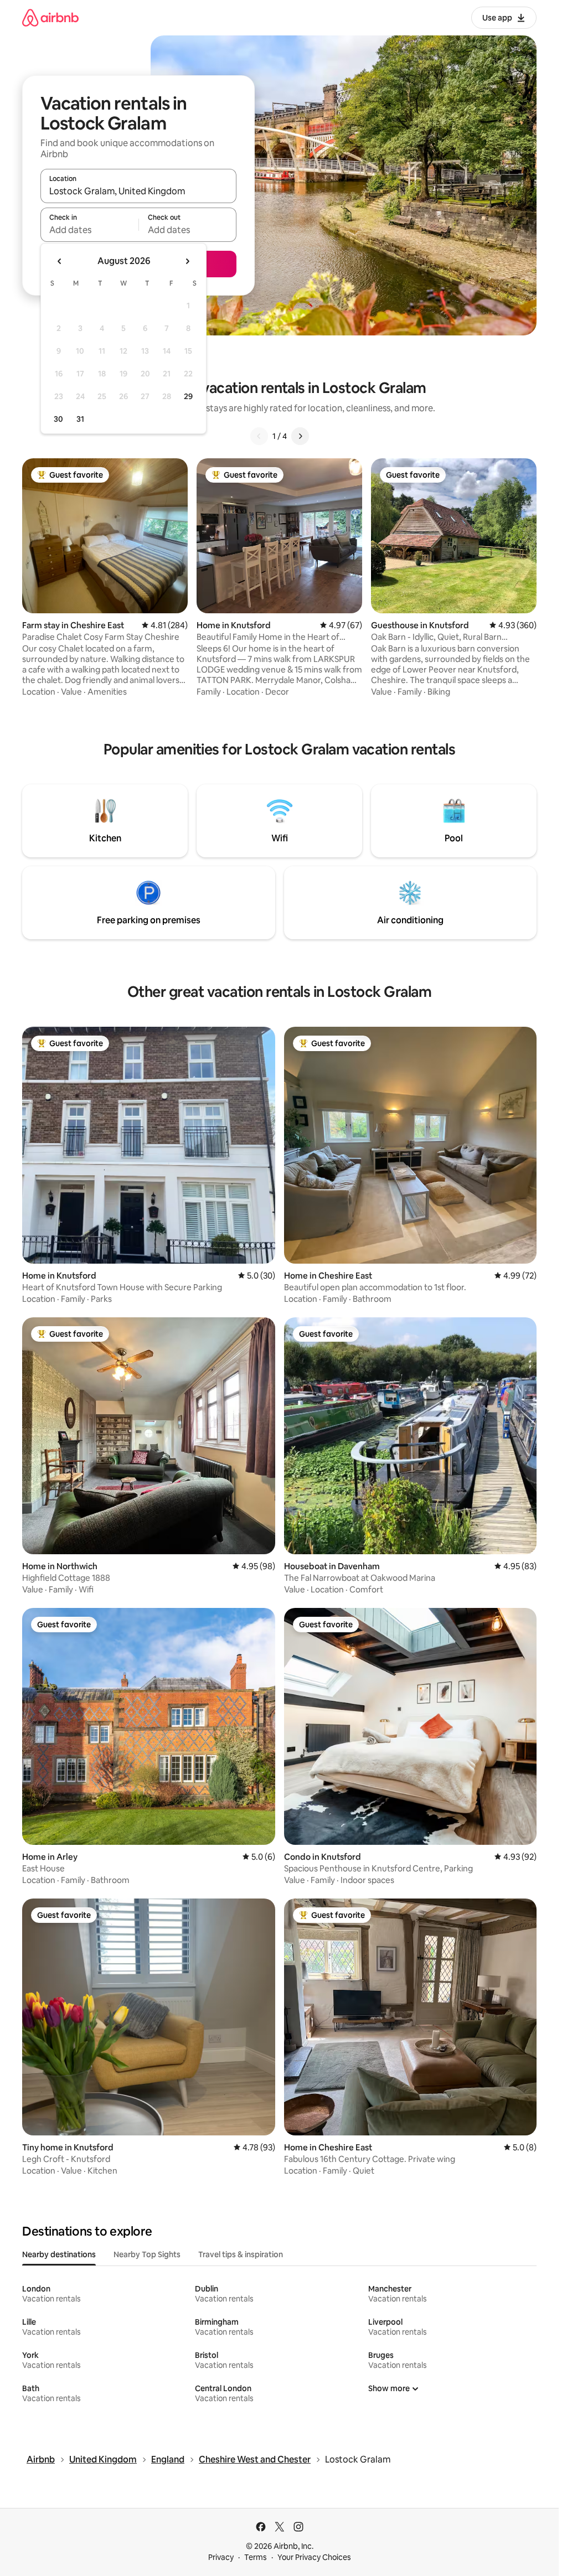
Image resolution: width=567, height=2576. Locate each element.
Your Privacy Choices (314, 2557)
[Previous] (259, 436)
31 (80, 419)
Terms (256, 2557)
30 (58, 419)
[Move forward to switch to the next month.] (187, 261)
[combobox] (138, 191)
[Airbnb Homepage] (50, 17)
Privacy (221, 2557)
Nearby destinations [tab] (59, 2254)
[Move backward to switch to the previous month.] (60, 261)
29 (188, 396)
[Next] (300, 436)
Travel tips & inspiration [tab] (241, 2254)
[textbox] (89, 230)
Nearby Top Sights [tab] (147, 2254)
